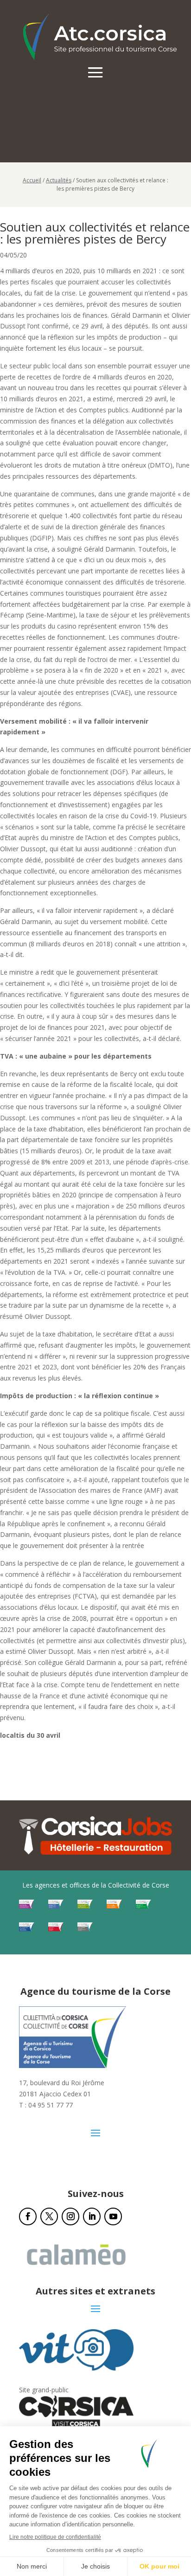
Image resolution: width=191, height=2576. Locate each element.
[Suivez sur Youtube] (113, 2216)
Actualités (59, 180)
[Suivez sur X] (49, 2216)
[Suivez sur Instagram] (70, 2216)
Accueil (32, 180)
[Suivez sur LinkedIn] (92, 2216)
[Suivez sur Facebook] (28, 2216)
